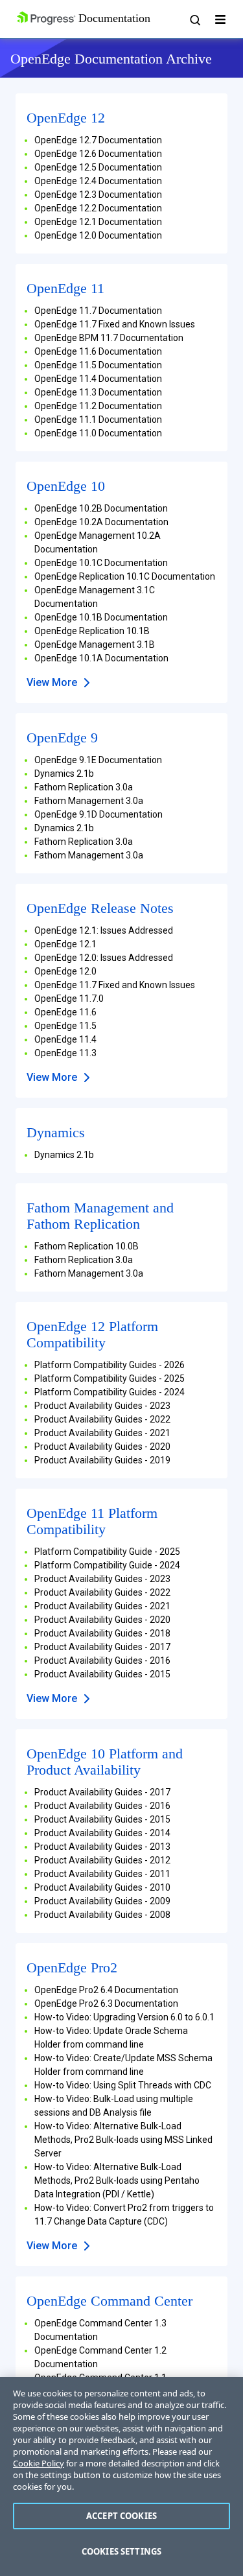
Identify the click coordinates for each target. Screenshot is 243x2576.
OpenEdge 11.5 (65, 1026)
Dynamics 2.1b (64, 774)
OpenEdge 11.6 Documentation (98, 351)
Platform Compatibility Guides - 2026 (110, 1365)
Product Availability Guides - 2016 (102, 1660)
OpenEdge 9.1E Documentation (98, 760)
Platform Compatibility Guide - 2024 (107, 1565)
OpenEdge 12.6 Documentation (98, 154)
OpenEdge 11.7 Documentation (98, 311)
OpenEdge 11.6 (65, 1012)
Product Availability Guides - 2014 (102, 1833)
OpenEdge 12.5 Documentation (98, 167)
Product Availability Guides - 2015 (102, 1674)
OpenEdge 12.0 (65, 971)
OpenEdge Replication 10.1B (92, 631)
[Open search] (194, 19)
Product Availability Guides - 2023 (102, 1406)
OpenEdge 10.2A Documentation (101, 522)
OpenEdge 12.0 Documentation (98, 235)
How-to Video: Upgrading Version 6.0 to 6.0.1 (124, 2017)
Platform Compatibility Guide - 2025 (107, 1552)
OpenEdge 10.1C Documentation (101, 563)
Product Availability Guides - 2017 (102, 1647)
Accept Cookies (121, 2516)
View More (52, 682)
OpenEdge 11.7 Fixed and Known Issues (115, 324)
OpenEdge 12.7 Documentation (98, 140)
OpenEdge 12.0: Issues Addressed (104, 958)
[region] (121, 2476)
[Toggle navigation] (220, 19)
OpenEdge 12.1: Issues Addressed (104, 930)
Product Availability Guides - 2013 (102, 1847)
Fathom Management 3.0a (89, 801)
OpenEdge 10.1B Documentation (101, 617)
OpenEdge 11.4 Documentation (98, 379)
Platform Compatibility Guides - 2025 (110, 1378)
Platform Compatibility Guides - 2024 (110, 1392)
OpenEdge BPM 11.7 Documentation (109, 338)
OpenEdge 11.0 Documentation (98, 433)
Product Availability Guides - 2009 (102, 1901)
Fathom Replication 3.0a (84, 787)
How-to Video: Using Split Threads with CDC (123, 2085)
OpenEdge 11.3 (65, 1053)
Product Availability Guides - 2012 (102, 1860)
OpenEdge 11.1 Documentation (98, 419)
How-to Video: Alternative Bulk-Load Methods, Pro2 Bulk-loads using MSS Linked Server (123, 2140)
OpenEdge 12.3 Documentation (98, 195)
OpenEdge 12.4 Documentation (98, 181)
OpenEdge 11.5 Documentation (98, 365)
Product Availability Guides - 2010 (102, 1887)
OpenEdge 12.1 (65, 944)
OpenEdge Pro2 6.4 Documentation (106, 1990)
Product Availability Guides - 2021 (102, 1433)
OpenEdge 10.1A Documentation (101, 658)
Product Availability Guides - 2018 (102, 1633)
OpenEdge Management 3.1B (95, 644)
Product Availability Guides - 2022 (102, 1419)
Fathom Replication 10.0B (87, 1246)
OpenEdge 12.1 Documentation (98, 222)
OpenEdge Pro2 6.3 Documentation (106, 2003)
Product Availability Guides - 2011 (102, 1874)
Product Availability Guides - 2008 (102, 1915)
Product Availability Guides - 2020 (102, 1447)
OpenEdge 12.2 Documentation (98, 208)
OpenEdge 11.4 (65, 1039)
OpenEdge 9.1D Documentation (98, 814)
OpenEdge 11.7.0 (69, 998)
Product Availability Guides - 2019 (102, 1460)
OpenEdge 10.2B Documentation (101, 508)
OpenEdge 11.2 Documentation (98, 406)
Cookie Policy (39, 2463)
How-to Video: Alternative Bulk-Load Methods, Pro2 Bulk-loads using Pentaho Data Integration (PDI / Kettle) (117, 2180)
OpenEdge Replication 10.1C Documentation (125, 576)
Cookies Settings (121, 2551)
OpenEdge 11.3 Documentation (98, 392)
